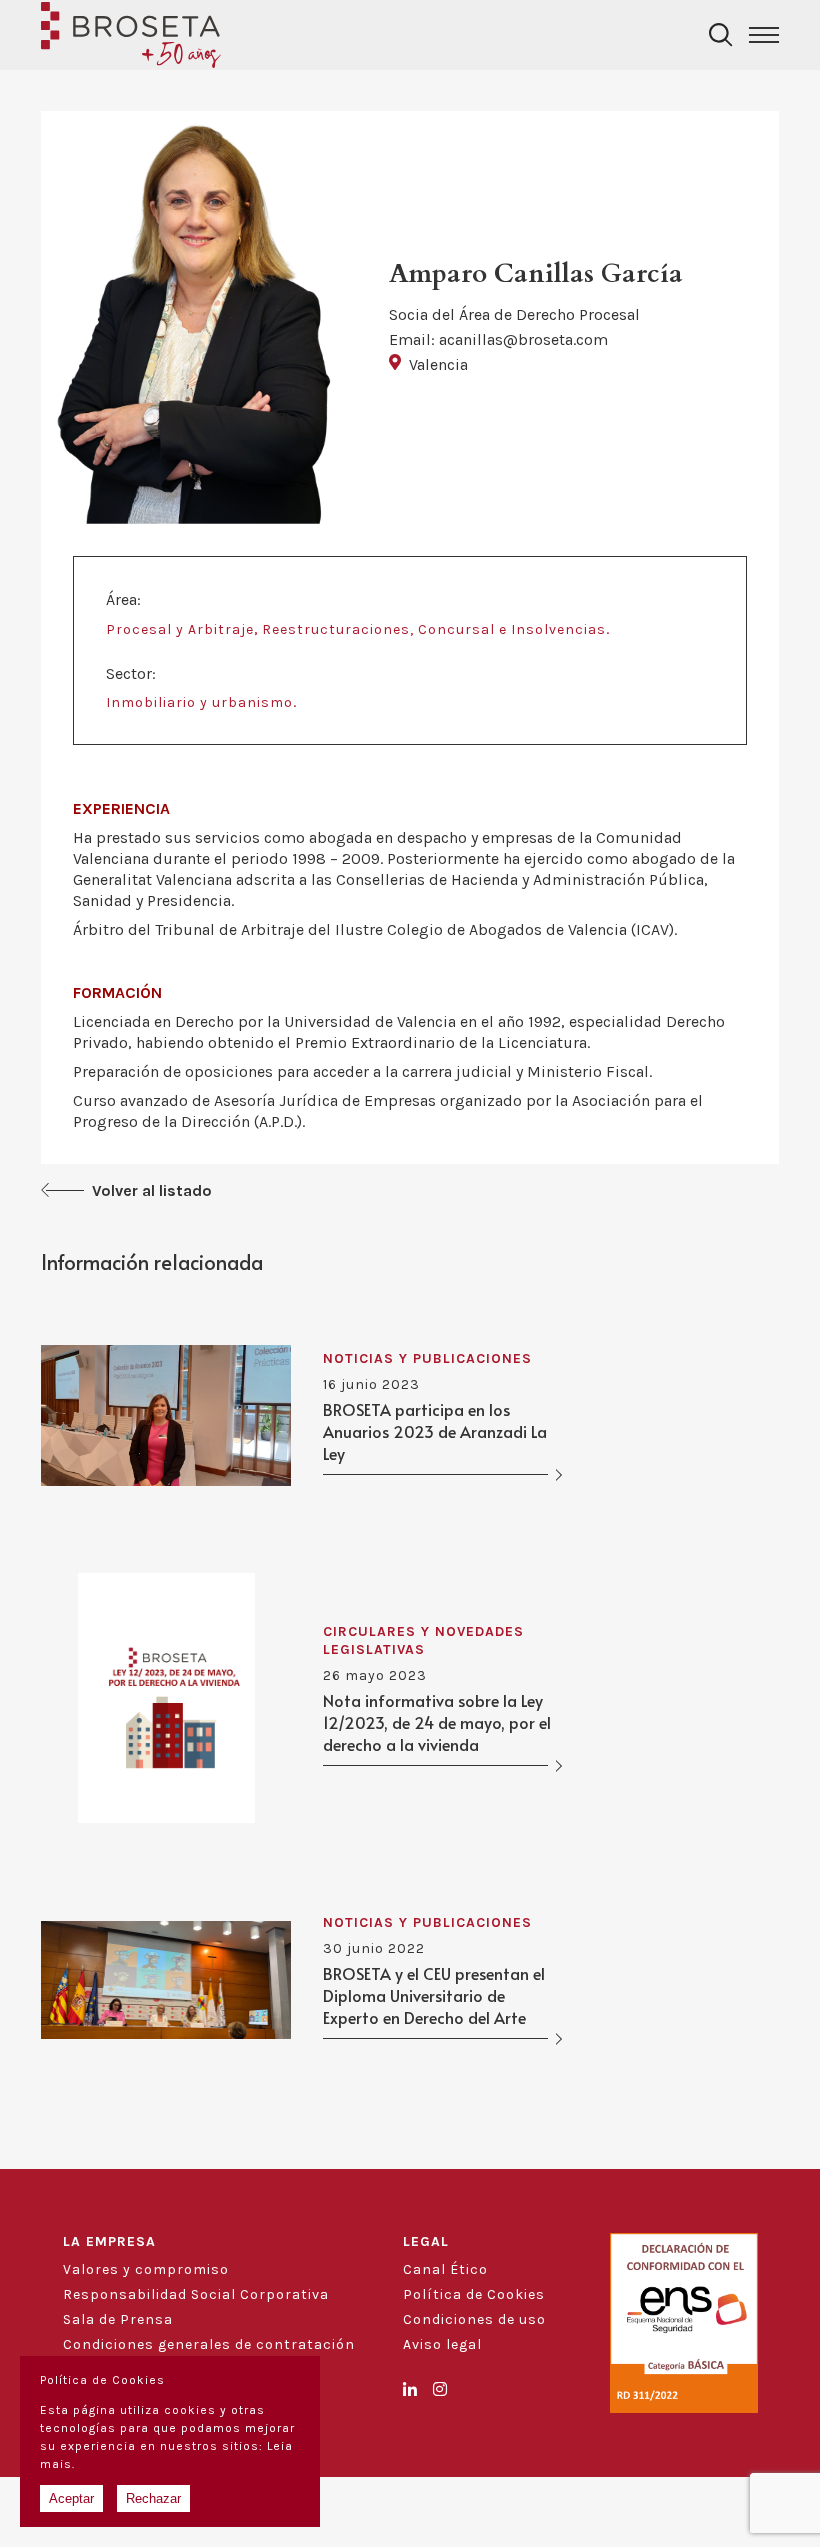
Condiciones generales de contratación (209, 2344)
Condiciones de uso (474, 2319)
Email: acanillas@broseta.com (498, 339)
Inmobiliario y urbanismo (199, 702)
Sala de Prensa (118, 2319)
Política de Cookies (474, 2294)
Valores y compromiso (146, 2269)
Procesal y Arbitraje (180, 629)
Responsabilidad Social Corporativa (196, 2294)
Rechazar (153, 2498)
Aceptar (71, 2498)
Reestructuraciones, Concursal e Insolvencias (434, 629)
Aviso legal (442, 2344)
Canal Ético (445, 2269)
